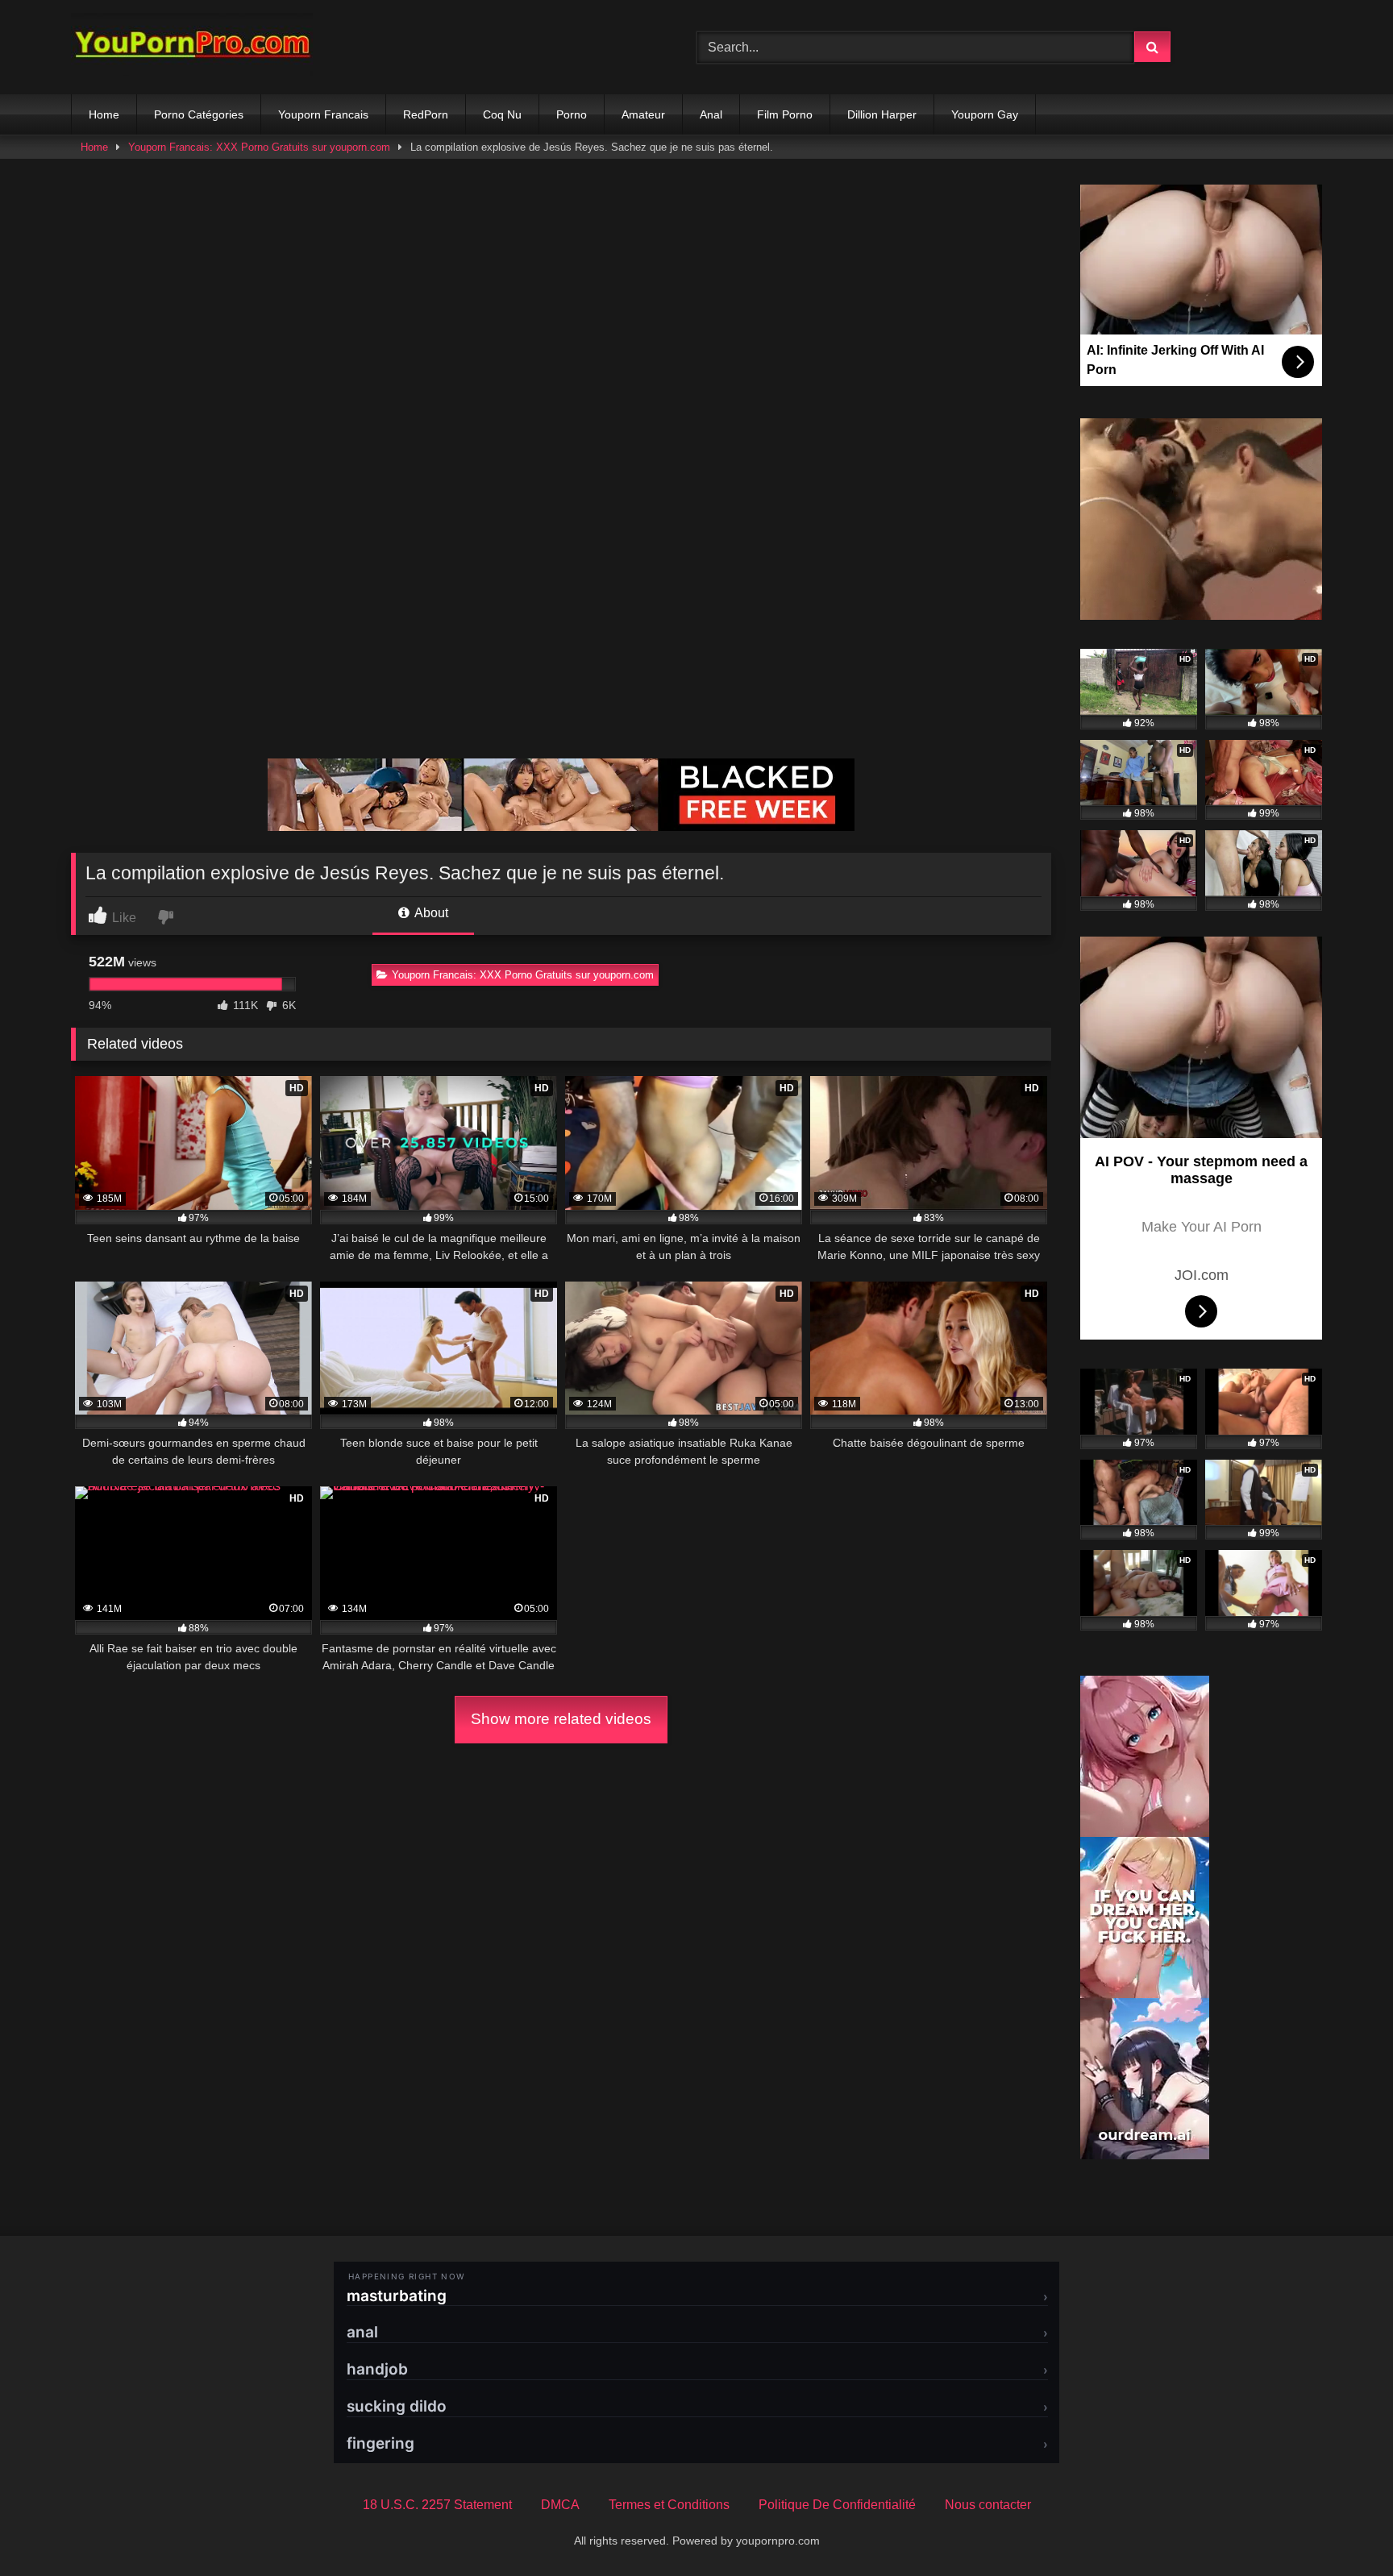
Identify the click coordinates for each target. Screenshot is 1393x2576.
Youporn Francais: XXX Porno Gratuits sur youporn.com (259, 147)
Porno (572, 114)
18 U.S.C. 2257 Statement (437, 2505)
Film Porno (785, 114)
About (430, 913)
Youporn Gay (985, 114)
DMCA (560, 2505)
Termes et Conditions (669, 2505)
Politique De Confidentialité (837, 2505)
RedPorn (426, 114)
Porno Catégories (199, 114)
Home (104, 114)
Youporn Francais (323, 114)
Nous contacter (988, 2505)
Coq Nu (502, 114)
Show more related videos (561, 1719)
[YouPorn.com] (192, 47)
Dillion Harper (882, 114)
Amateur (643, 114)
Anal (711, 114)
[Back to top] (1343, 2528)
